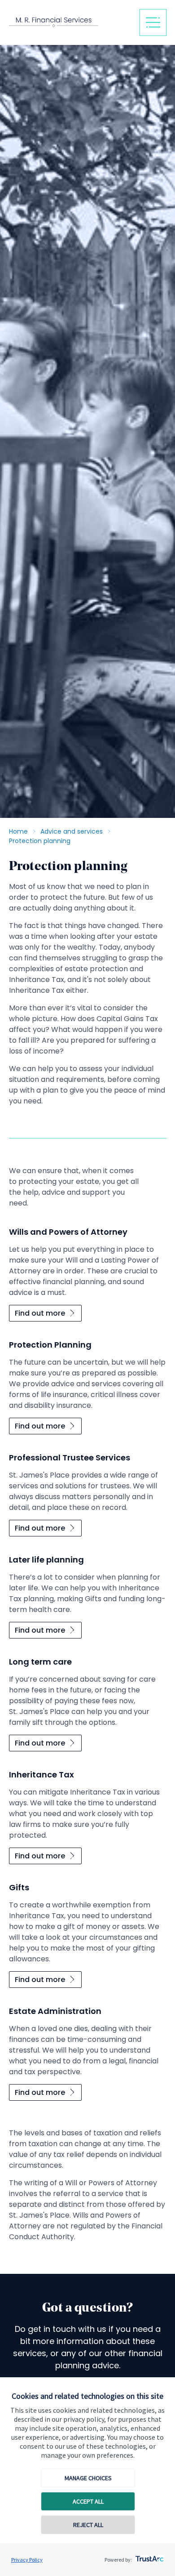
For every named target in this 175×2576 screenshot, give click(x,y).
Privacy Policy (27, 2560)
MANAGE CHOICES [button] (88, 2478)
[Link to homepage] (70, 22)
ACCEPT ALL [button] (88, 2501)
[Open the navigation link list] (153, 22)
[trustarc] (149, 2556)
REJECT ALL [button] (88, 2525)
